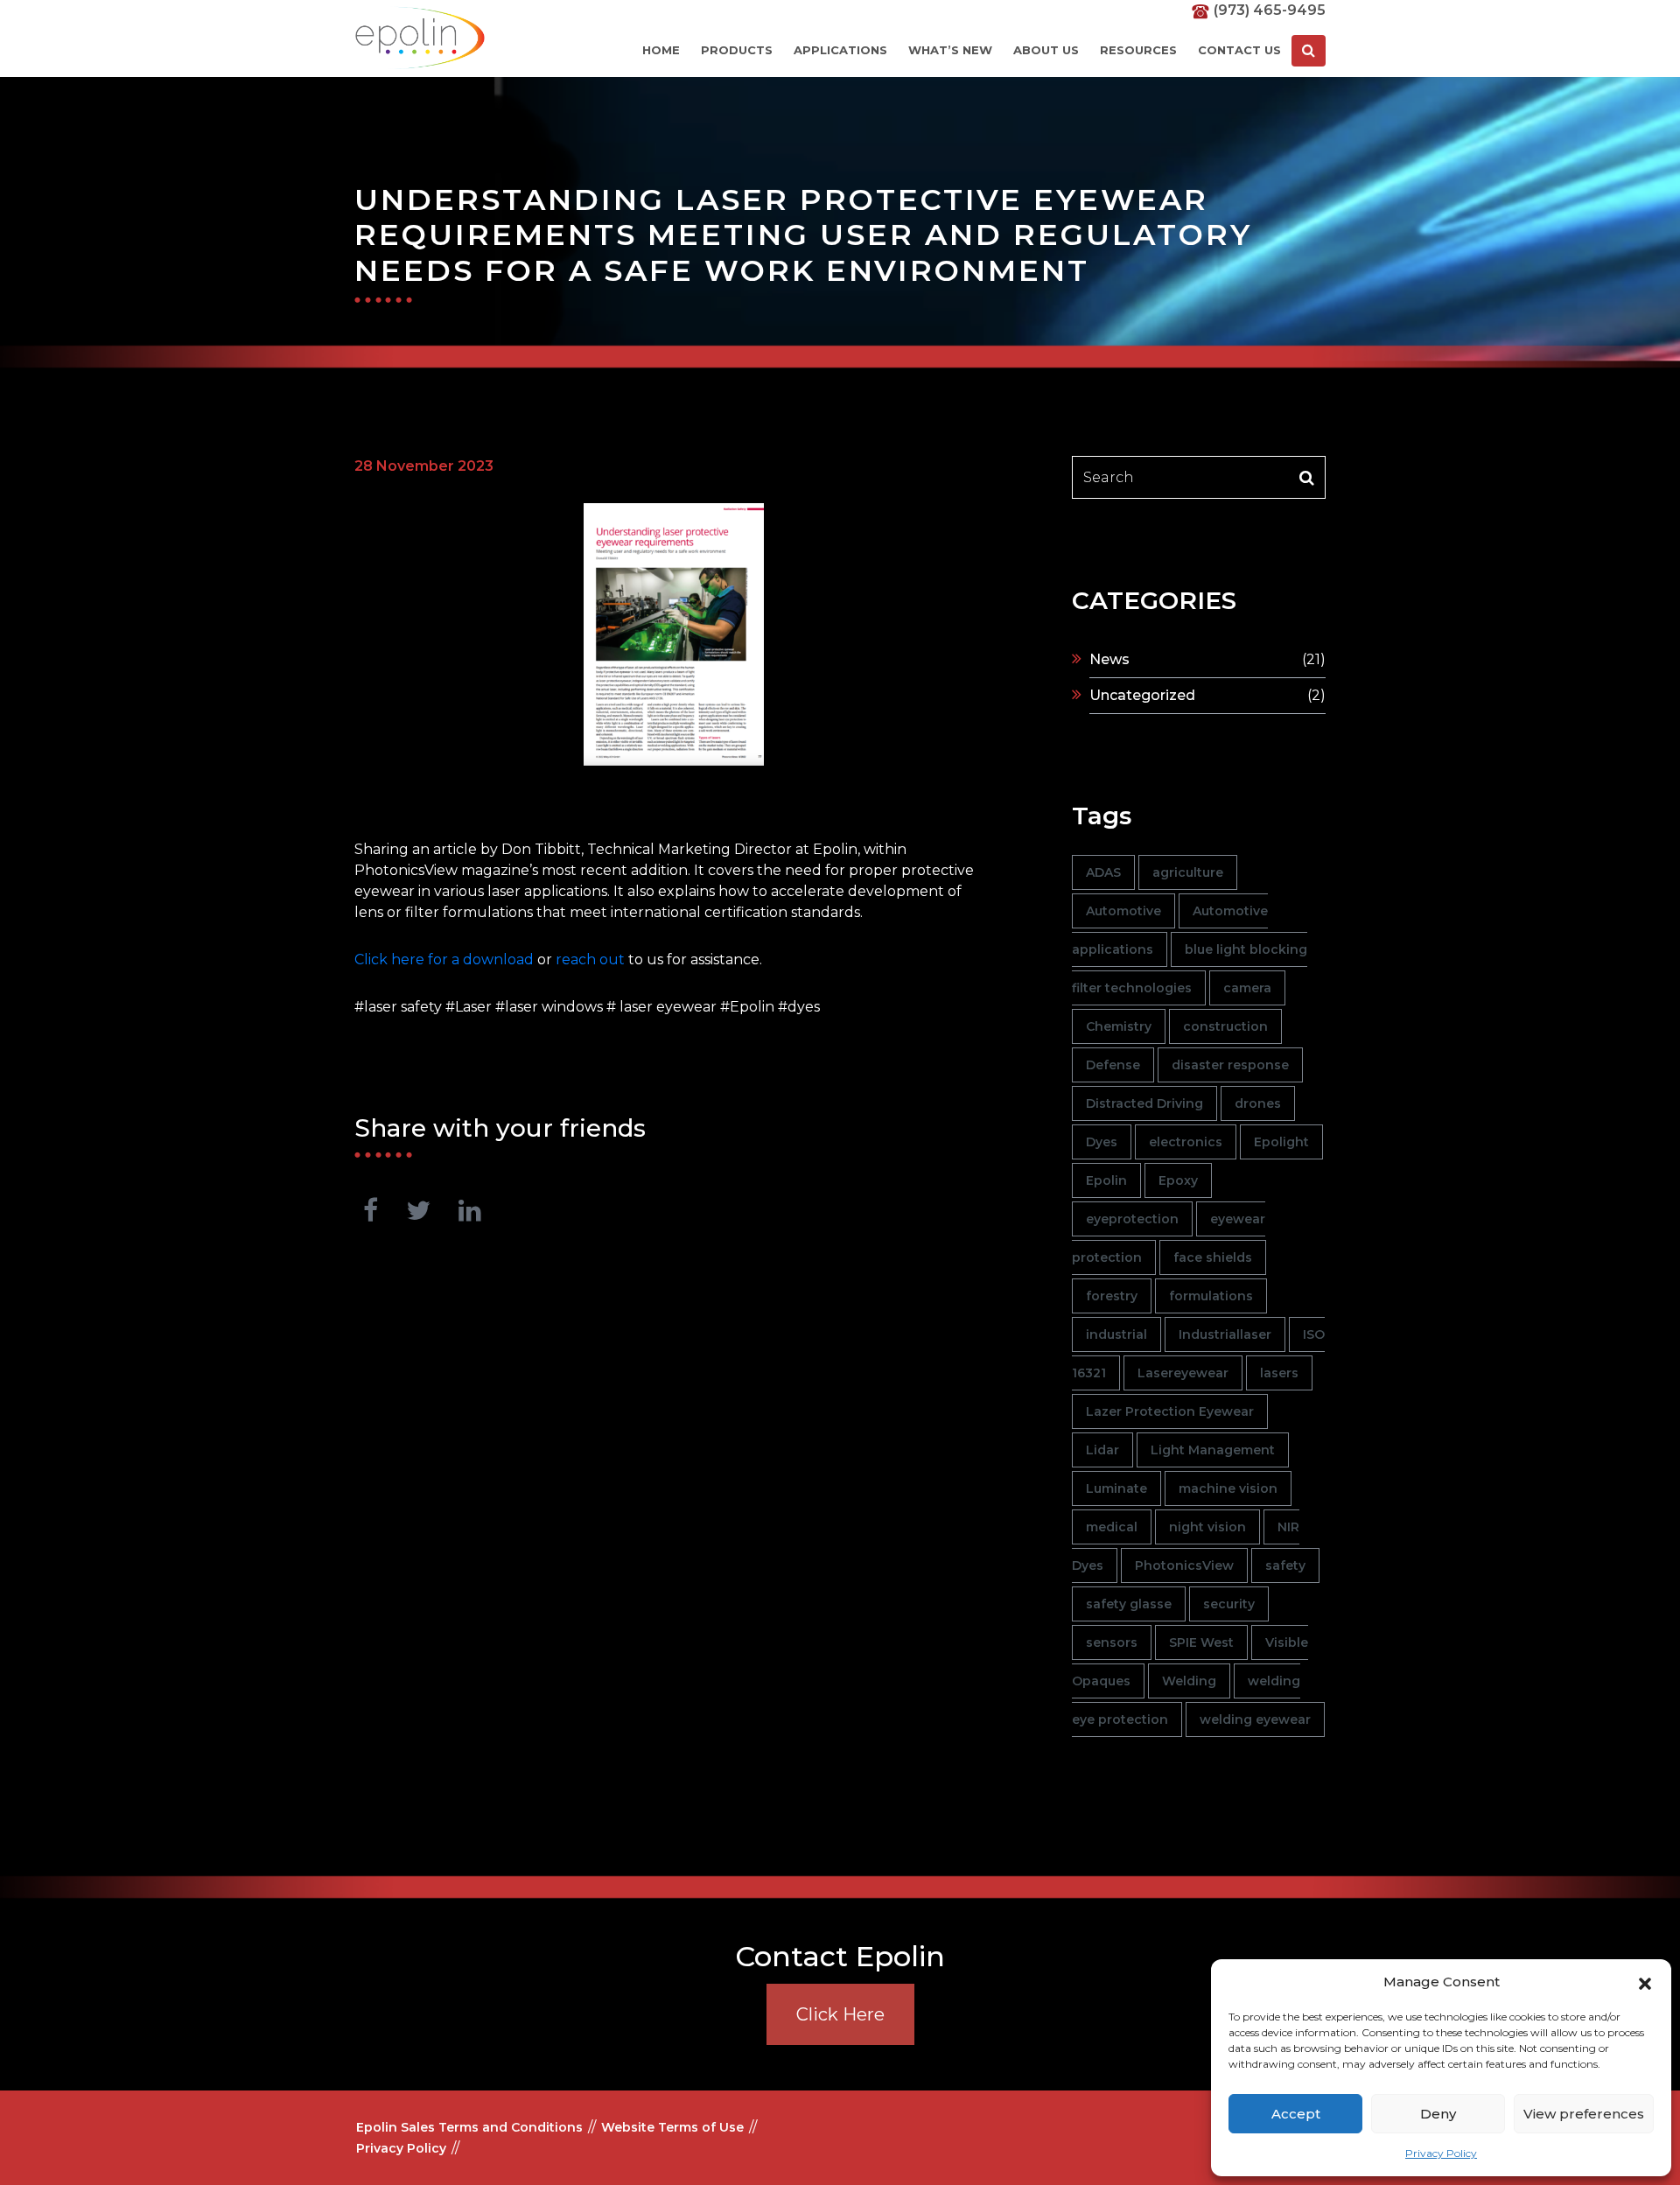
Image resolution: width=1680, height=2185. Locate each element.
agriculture (1188, 872)
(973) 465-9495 (1270, 10)
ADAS (1103, 872)
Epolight (1281, 1142)
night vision (1207, 1527)
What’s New (950, 50)
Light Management (1213, 1450)
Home (661, 50)
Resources (1138, 50)
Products (737, 50)
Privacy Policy (1441, 2153)
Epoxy (1178, 1180)
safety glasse (1129, 1604)
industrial (1116, 1334)
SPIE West (1201, 1642)
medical (1112, 1527)
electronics (1186, 1142)
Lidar (1102, 1450)
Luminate (1116, 1488)
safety (1285, 1565)
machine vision (1228, 1488)
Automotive (1123, 911)
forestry (1112, 1296)
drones (1258, 1103)
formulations (1211, 1296)
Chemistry (1119, 1026)
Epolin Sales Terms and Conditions (469, 2127)
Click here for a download (444, 959)
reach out (590, 959)
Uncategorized (1142, 695)
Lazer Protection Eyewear (1170, 1411)
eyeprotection (1132, 1219)
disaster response (1230, 1065)
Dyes (1102, 1142)
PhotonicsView (1184, 1565)
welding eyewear (1255, 1719)
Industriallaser (1225, 1334)
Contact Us (1239, 50)
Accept (1296, 2114)
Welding (1189, 1681)
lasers (1279, 1373)
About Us (1046, 50)
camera (1247, 988)
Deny (1438, 2114)
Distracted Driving (1144, 1103)
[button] (1645, 1982)
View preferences (1584, 2114)
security (1229, 1604)
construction (1225, 1026)
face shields (1213, 1257)
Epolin (1106, 1180)
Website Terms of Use (672, 2127)
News (1109, 659)
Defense (1113, 1065)
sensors (1112, 1642)
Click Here (840, 2014)
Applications (840, 50)
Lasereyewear (1183, 1373)
